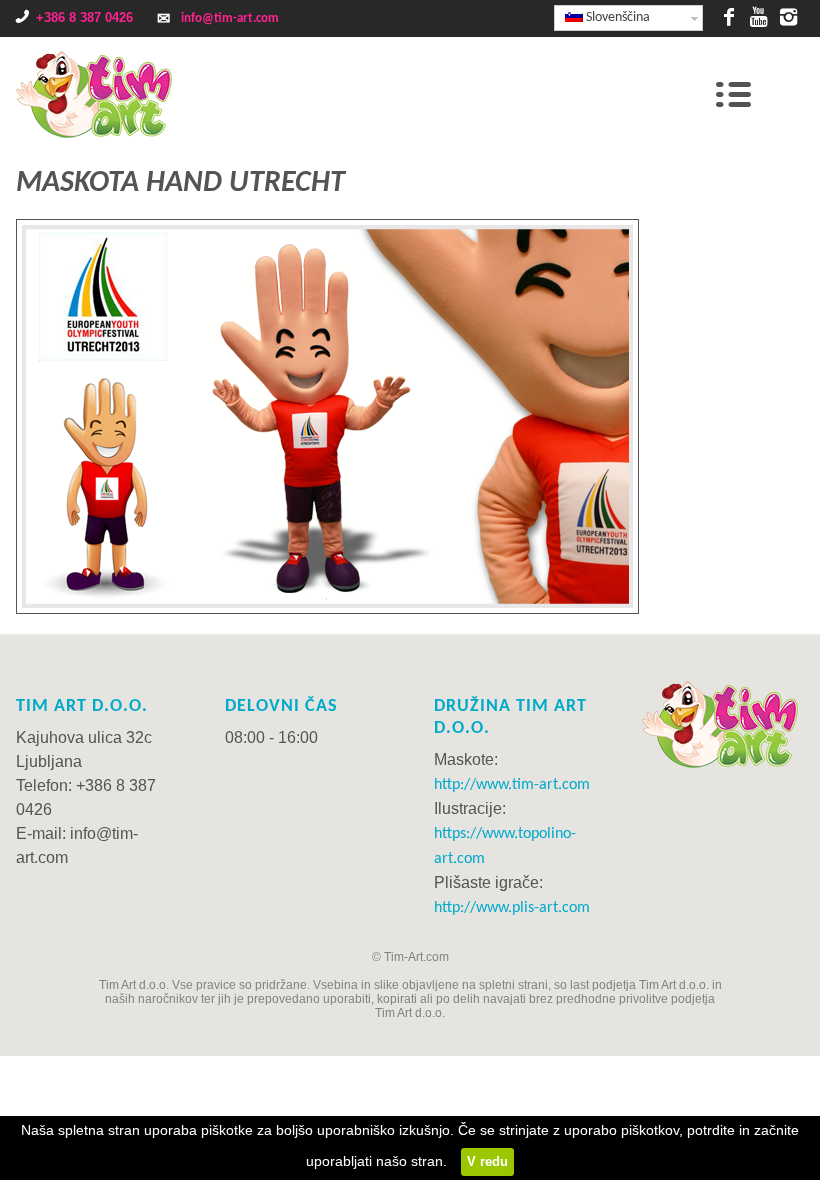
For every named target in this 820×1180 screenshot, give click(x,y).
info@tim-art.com (230, 18)
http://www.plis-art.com (512, 908)
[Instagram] (789, 15)
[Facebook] (729, 15)
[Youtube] (759, 15)
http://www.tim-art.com (512, 785)
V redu (487, 1161)
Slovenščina (616, 17)
